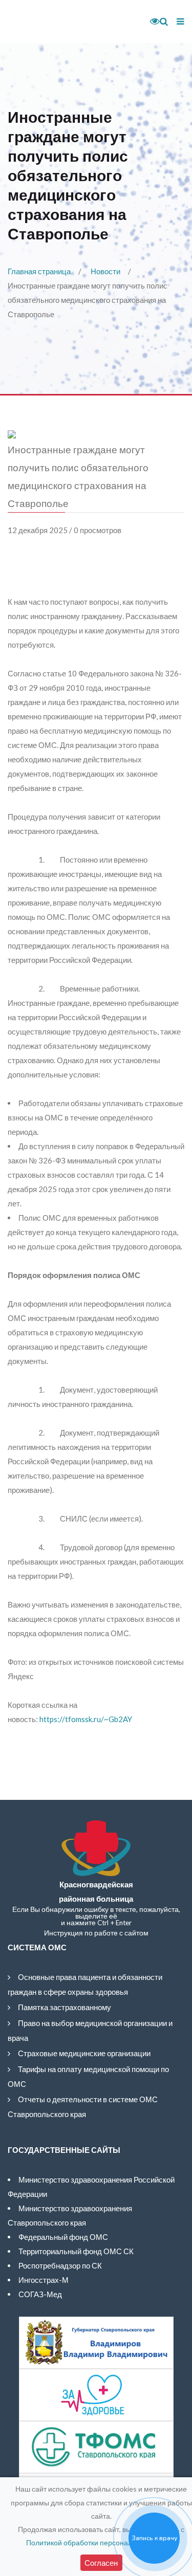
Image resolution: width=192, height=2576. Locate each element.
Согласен (101, 2563)
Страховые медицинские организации (84, 2053)
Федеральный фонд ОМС (63, 2237)
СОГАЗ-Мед (40, 2294)
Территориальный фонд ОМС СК (76, 2251)
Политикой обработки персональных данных (101, 2542)
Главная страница (39, 271)
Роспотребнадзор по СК (60, 2265)
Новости (105, 271)
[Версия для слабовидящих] (151, 21)
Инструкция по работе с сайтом (96, 1933)
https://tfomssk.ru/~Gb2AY (86, 1719)
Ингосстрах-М (44, 2280)
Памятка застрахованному (65, 2007)
